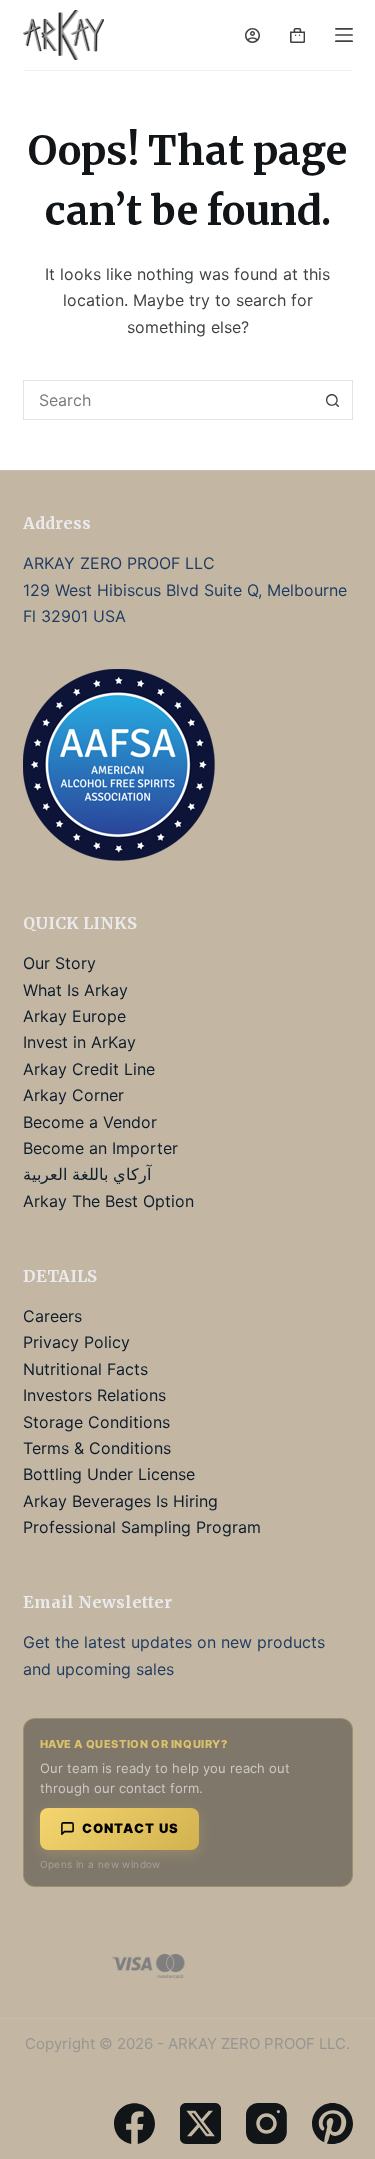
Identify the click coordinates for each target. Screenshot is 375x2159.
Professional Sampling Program (142, 1527)
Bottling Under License (109, 1474)
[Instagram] (266, 2123)
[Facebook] (134, 2123)
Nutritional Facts (85, 1369)
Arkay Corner (73, 1095)
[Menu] (344, 35)
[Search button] (333, 400)
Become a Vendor (90, 1122)
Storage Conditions (96, 1422)
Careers (52, 1316)
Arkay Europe (74, 1016)
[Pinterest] (332, 2123)
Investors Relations (94, 1395)
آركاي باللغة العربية (87, 1174)
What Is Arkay (75, 990)
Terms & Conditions (97, 1448)
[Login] (252, 35)
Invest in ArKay (79, 1042)
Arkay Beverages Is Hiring (120, 1501)
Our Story (59, 963)
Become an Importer (100, 1148)
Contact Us (130, 1828)
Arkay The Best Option (108, 1201)
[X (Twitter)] (200, 2123)
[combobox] (169, 400)
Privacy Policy (76, 1342)
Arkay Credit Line (89, 1069)
